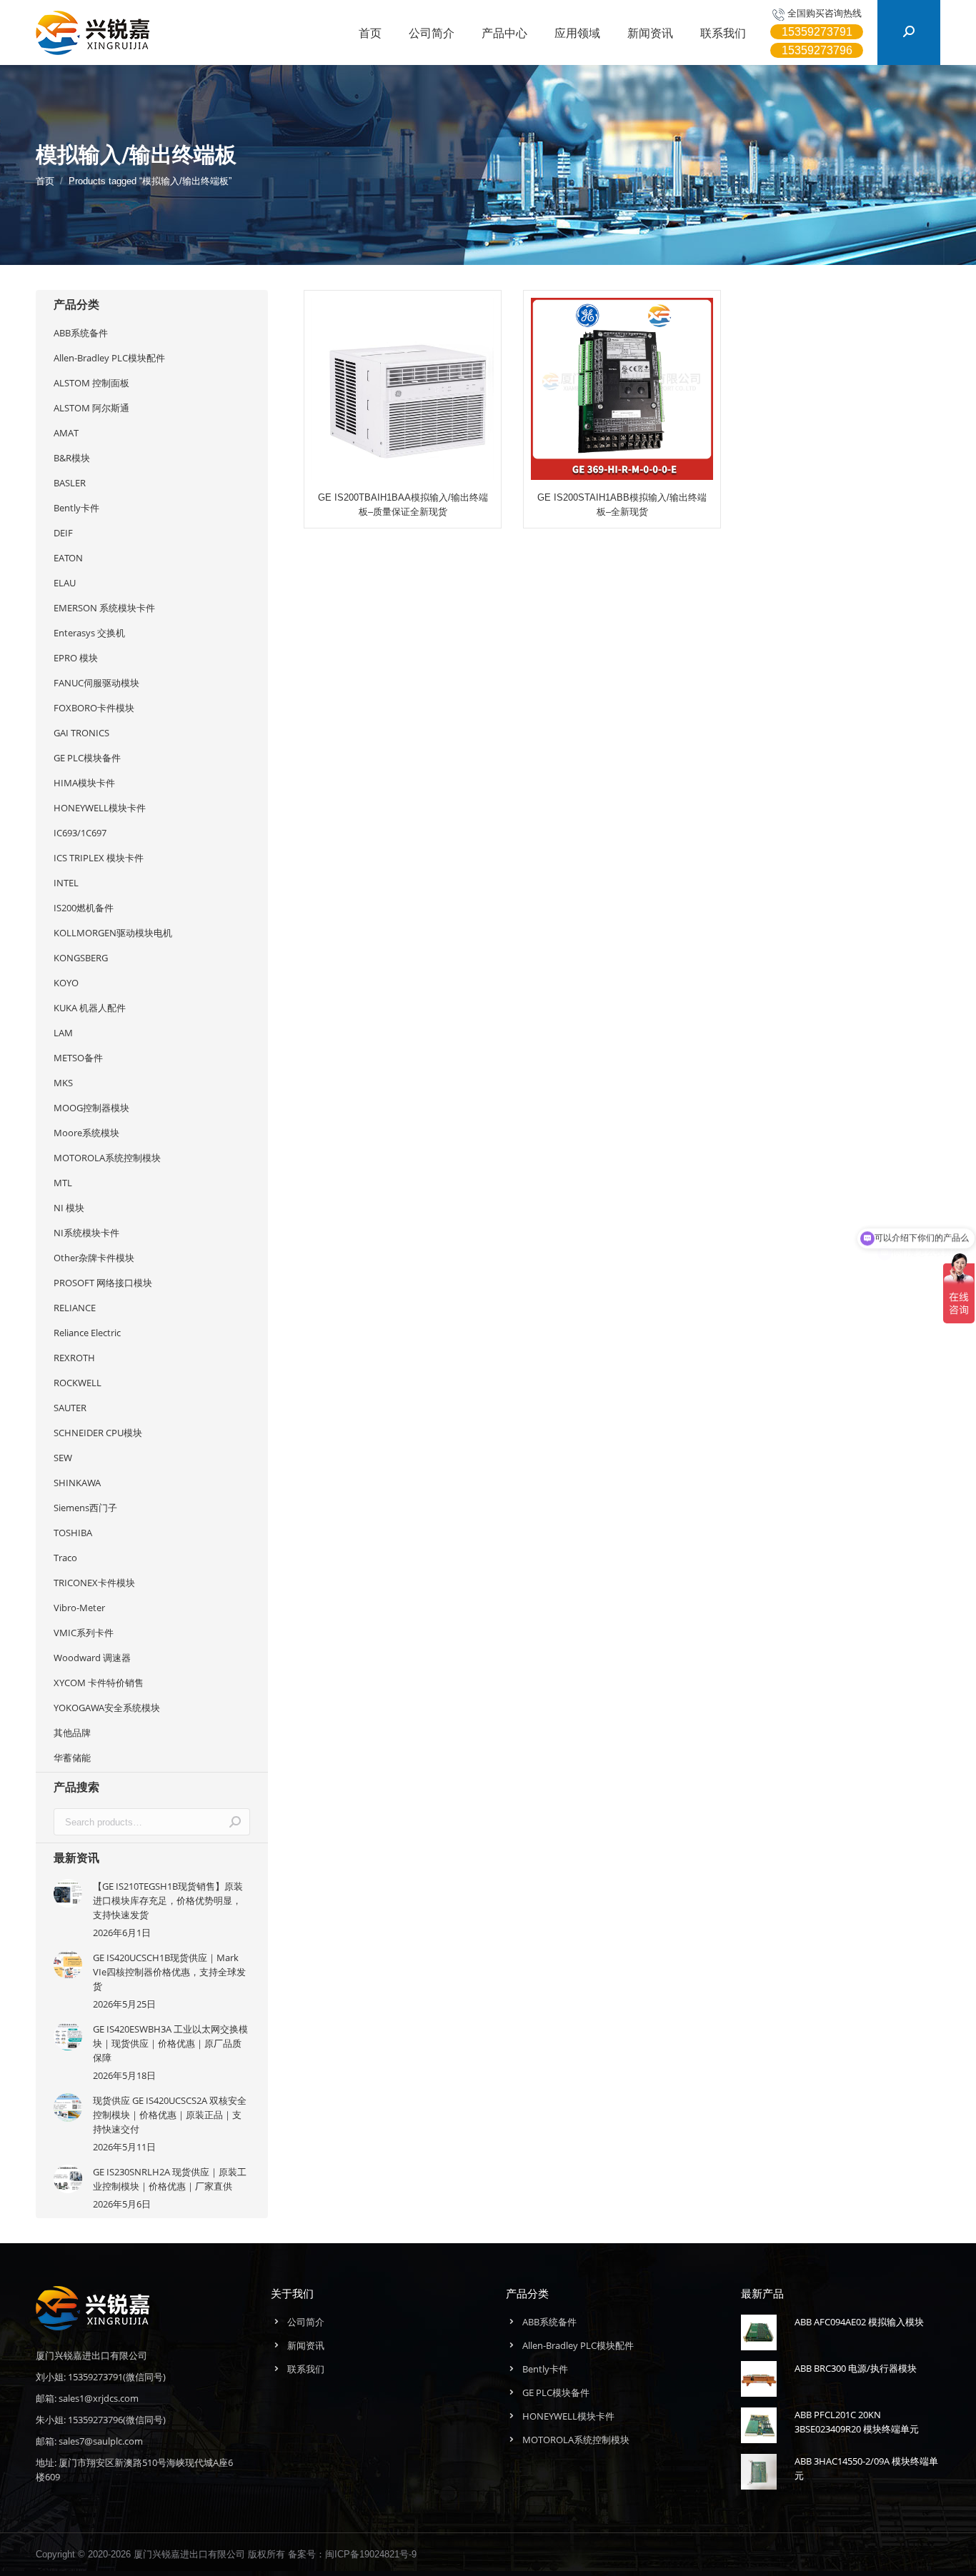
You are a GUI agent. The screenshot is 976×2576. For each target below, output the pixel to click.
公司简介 (306, 2322)
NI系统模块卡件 (86, 1233)
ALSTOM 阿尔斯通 (91, 408)
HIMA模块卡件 (84, 783)
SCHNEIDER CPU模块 (98, 1433)
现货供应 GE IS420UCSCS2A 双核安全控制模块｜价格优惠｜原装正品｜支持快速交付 (170, 2115)
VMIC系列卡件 (84, 1633)
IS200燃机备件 (84, 908)
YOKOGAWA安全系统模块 (107, 1708)
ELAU (65, 583)
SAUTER (70, 1408)
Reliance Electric (87, 1333)
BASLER (70, 483)
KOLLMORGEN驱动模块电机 (113, 933)
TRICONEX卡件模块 (94, 1583)
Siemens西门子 (85, 1508)
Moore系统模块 (86, 1133)
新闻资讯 (306, 2345)
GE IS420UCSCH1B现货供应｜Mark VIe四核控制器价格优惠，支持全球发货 (169, 1972)
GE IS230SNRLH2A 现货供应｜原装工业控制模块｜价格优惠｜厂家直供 (170, 2179)
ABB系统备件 (81, 333)
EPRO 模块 (76, 658)
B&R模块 (72, 458)
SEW (63, 1458)
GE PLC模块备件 (87, 758)
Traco (65, 1558)
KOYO (66, 983)
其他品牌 (72, 1733)
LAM (63, 1033)
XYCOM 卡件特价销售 (99, 1683)
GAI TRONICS (81, 733)
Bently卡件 (76, 508)
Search (235, 1822)
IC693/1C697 (80, 833)
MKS (63, 1083)
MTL (63, 1183)
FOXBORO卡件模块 (94, 708)
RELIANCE (75, 1308)
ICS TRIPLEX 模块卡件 (99, 858)
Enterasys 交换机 (89, 633)
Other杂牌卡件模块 (94, 1258)
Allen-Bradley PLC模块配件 (109, 358)
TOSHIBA (73, 1533)
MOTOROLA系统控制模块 (107, 1158)
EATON (68, 558)
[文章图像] (68, 1893)
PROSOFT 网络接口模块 (103, 1283)
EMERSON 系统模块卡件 (104, 608)
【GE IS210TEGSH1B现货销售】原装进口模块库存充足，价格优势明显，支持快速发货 (168, 1900)
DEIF (63, 533)
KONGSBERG (81, 958)
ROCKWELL (78, 1383)
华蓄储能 (72, 1758)
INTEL (66, 883)
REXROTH (74, 1358)
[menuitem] (370, 33)
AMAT (66, 433)
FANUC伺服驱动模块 (96, 683)
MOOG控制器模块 (91, 1108)
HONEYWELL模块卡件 (100, 808)
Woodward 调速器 (92, 1658)
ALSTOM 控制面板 (91, 383)
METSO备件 (78, 1058)
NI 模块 (69, 1208)
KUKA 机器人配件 (90, 1008)
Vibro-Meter (79, 1608)
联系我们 (306, 2369)
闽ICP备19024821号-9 (371, 2554)
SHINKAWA (77, 1483)
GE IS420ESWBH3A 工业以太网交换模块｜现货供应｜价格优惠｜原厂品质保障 (170, 2043)
